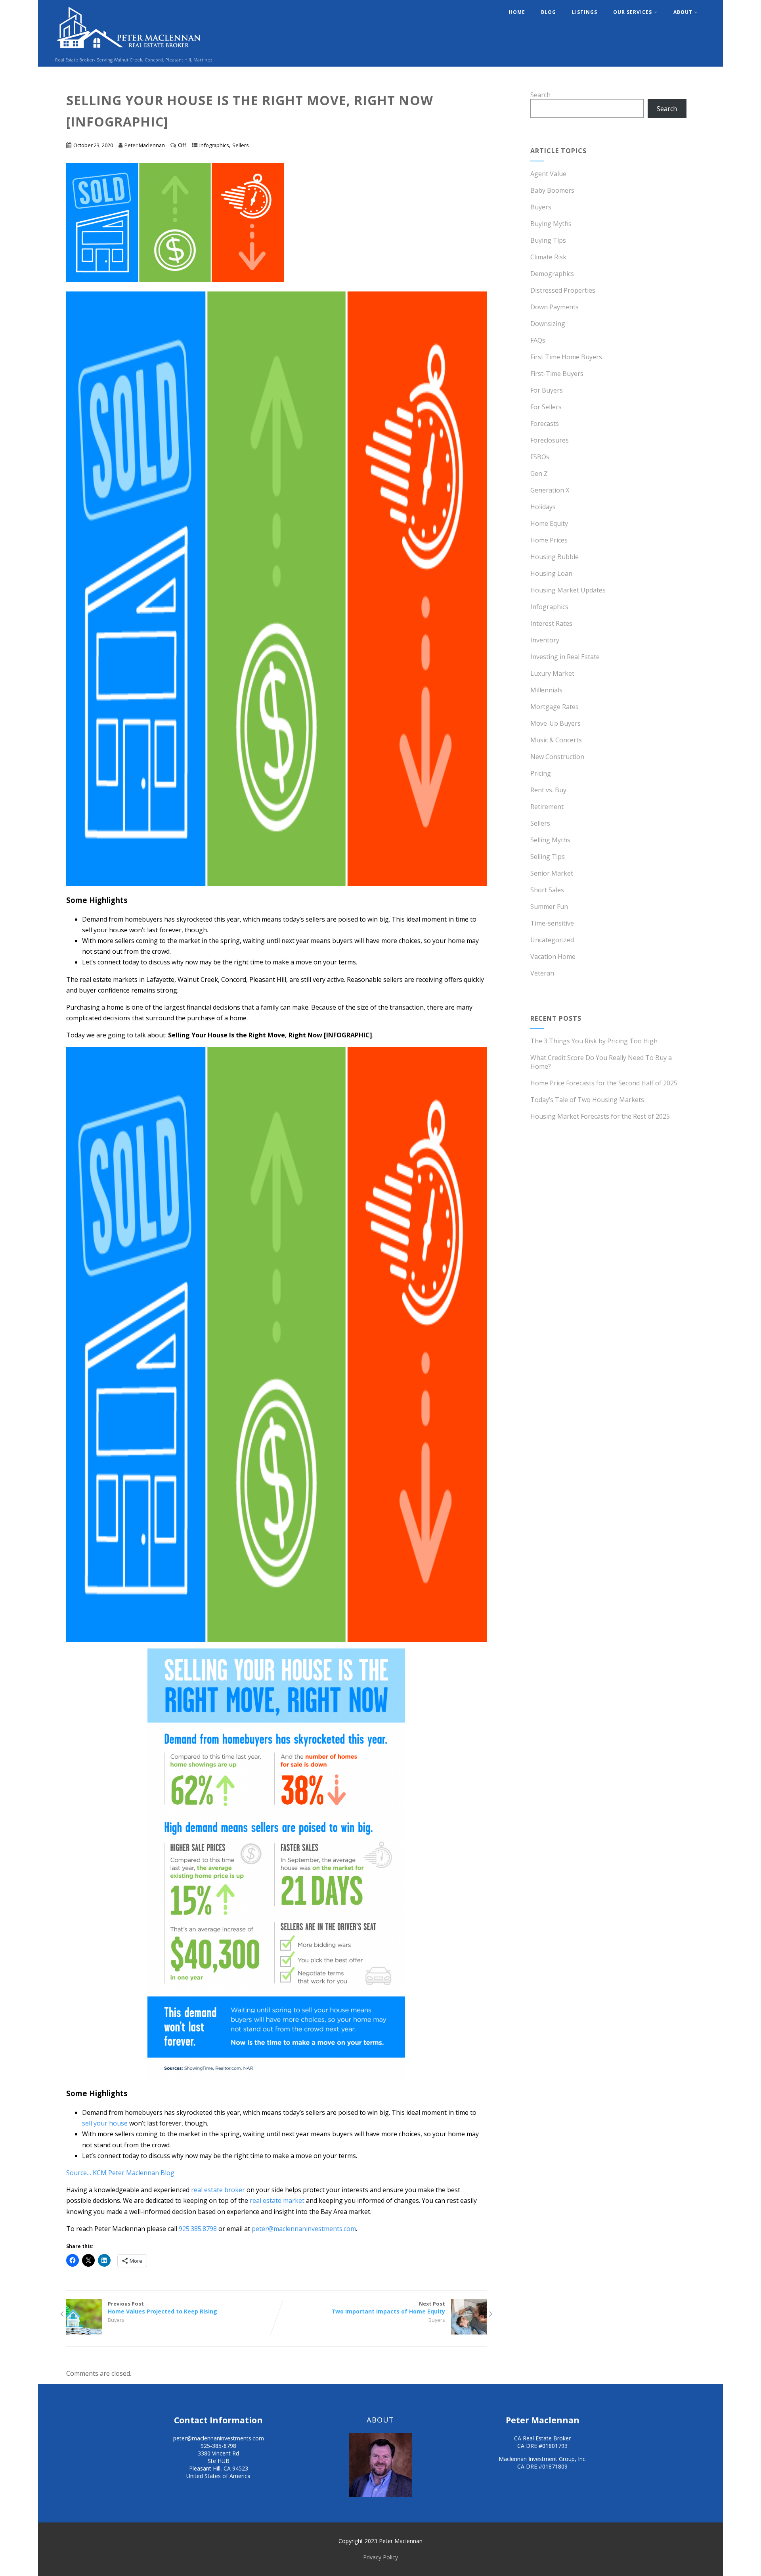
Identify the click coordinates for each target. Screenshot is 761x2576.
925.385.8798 (198, 2229)
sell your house (105, 2123)
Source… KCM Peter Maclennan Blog (120, 2173)
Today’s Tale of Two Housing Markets (587, 1100)
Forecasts (545, 424)
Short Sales (547, 890)
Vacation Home (553, 956)
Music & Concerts (556, 740)
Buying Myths (551, 224)
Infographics (214, 145)
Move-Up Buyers (555, 723)
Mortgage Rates (554, 707)
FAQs (538, 340)
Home (517, 12)
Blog (549, 12)
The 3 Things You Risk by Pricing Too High (594, 1041)
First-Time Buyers (557, 374)
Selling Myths (550, 840)
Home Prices (549, 540)
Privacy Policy (380, 2557)
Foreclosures (550, 440)
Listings (585, 12)
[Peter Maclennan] (129, 52)
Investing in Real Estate (565, 657)
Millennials (546, 690)
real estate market (277, 2200)
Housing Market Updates (568, 590)
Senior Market (552, 873)
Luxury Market (552, 673)
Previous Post (163, 2308)
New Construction (557, 757)
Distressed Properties (563, 290)
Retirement (547, 807)
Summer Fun (549, 907)
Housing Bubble (554, 557)
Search (540, 95)
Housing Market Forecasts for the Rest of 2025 (600, 1116)
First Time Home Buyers (566, 357)
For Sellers (546, 407)
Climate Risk (548, 257)
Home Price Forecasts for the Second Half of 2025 (604, 1083)
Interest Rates (551, 623)
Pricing (541, 773)
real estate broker (218, 2190)
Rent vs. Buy (548, 790)
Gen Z (539, 473)
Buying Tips (548, 240)
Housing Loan (551, 573)
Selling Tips (548, 857)
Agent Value (548, 174)
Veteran (542, 973)
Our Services (633, 12)
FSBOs (540, 457)
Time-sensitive (552, 923)
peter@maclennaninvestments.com (304, 2229)
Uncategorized (552, 940)
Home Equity (549, 523)
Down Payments (554, 307)
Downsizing (548, 324)
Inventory (545, 640)
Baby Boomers (552, 190)
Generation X (550, 490)
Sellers (241, 145)
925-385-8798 (218, 2446)
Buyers (116, 2320)
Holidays (543, 507)
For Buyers (547, 390)
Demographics (552, 274)
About (683, 12)
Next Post (388, 2308)
